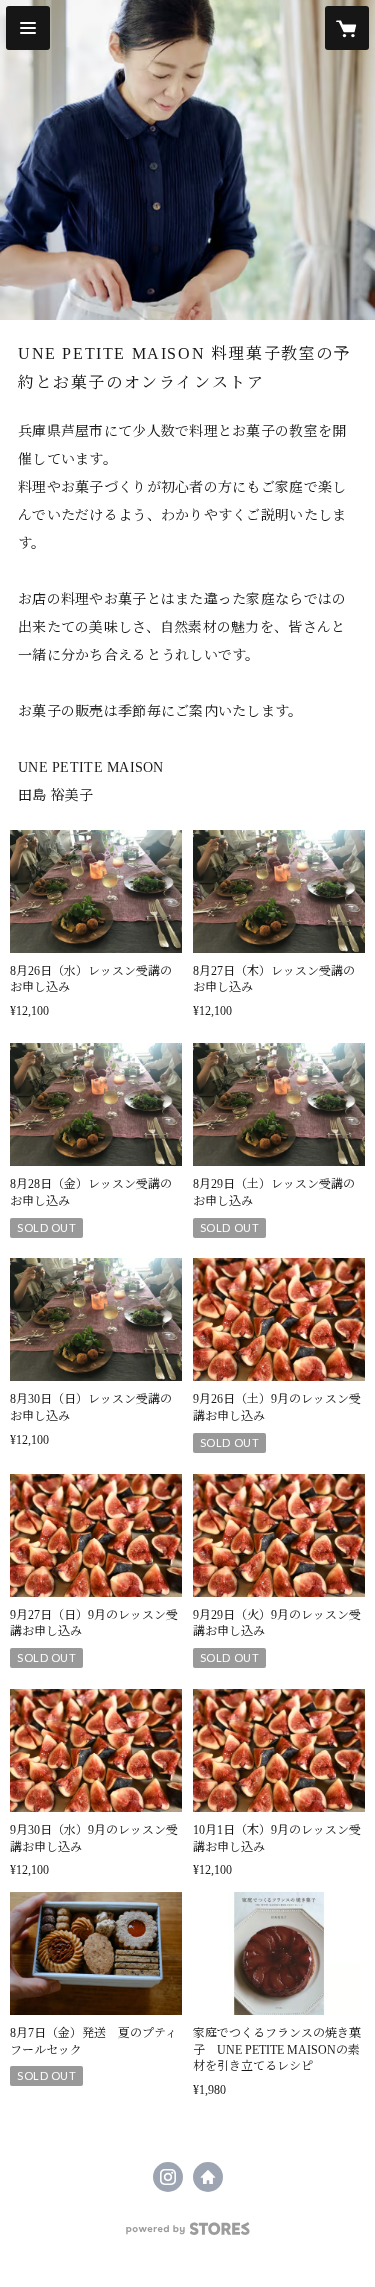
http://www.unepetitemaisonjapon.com (208, 2177)
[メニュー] (28, 28)
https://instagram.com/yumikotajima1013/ (168, 2177)
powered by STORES (188, 2234)
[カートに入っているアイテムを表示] (347, 28)
